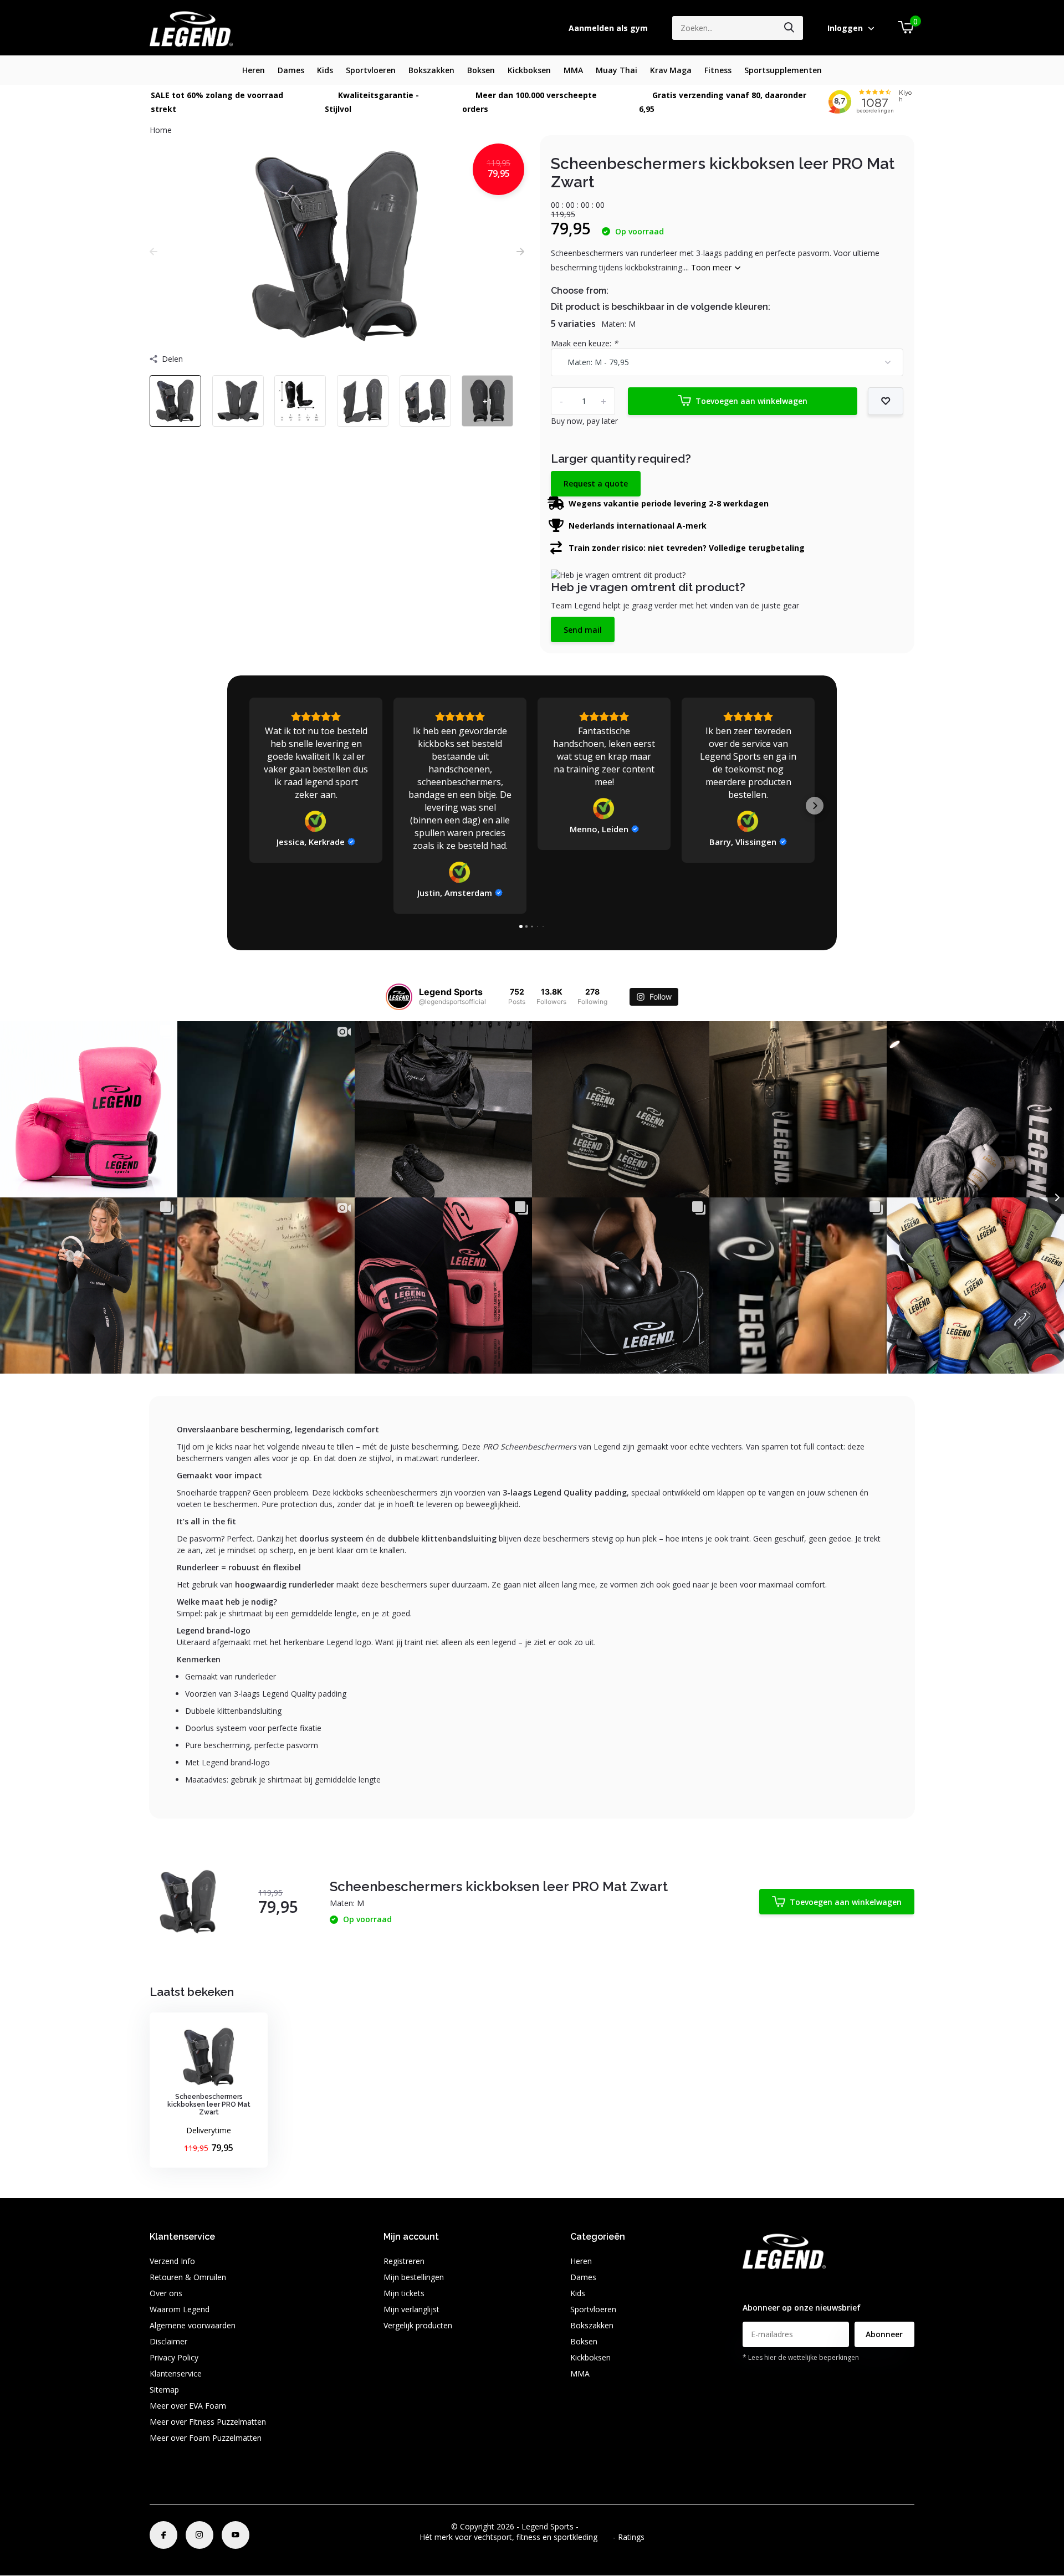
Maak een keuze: (584, 343)
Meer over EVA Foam (188, 2406)
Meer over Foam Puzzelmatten (206, 2438)
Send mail (583, 630)
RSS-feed (597, 2526)
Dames (291, 70)
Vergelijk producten (418, 2325)
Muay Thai (617, 70)
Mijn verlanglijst (411, 2309)
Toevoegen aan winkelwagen (751, 401)
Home (161, 130)
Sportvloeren (371, 70)
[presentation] (154, 251)
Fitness (718, 70)
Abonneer (884, 2334)
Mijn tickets (404, 2293)
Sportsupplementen (783, 70)
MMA (573, 70)
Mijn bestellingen (414, 2277)
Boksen (481, 70)
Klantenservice (176, 2373)
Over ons (166, 2293)
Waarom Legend (180, 2309)
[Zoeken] (790, 28)
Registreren (404, 2261)
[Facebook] (163, 2535)
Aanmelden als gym (608, 28)
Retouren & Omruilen (188, 2277)
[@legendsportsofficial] (399, 997)
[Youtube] (236, 2535)
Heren (254, 70)
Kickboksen (529, 70)
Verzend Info (172, 2261)
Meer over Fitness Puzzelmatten (208, 2422)
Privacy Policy (174, 2357)
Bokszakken (431, 70)
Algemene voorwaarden (193, 2325)
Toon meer (712, 267)
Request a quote (596, 483)
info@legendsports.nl (780, 2285)
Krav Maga (671, 70)
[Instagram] (199, 2535)
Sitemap (164, 2390)
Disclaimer (168, 2341)
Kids (325, 70)
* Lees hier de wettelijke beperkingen (801, 2357)
